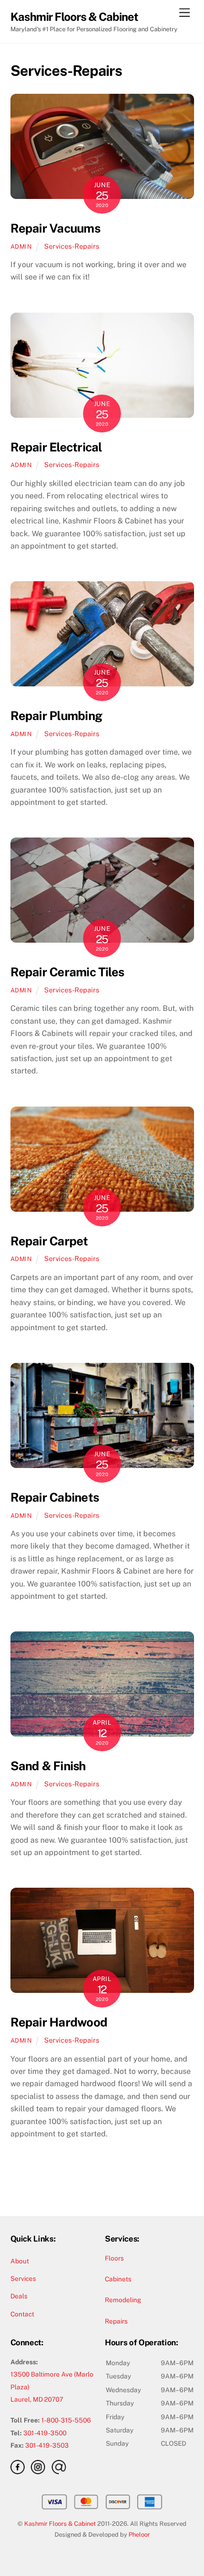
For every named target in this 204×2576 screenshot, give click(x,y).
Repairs (116, 2321)
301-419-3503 (47, 2445)
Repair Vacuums (55, 228)
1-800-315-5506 (66, 2420)
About (20, 2261)
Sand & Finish (48, 1766)
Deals (19, 2296)
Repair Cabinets (55, 1497)
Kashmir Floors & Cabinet (60, 2524)
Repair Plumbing (56, 716)
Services (23, 2279)
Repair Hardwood (59, 2022)
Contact (22, 2314)
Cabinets (118, 2279)
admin (21, 247)
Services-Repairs (72, 246)
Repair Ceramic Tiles (67, 972)
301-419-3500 (45, 2433)
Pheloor (139, 2535)
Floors (114, 2258)
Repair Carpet (49, 1241)
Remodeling (123, 2300)
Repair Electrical (56, 447)
